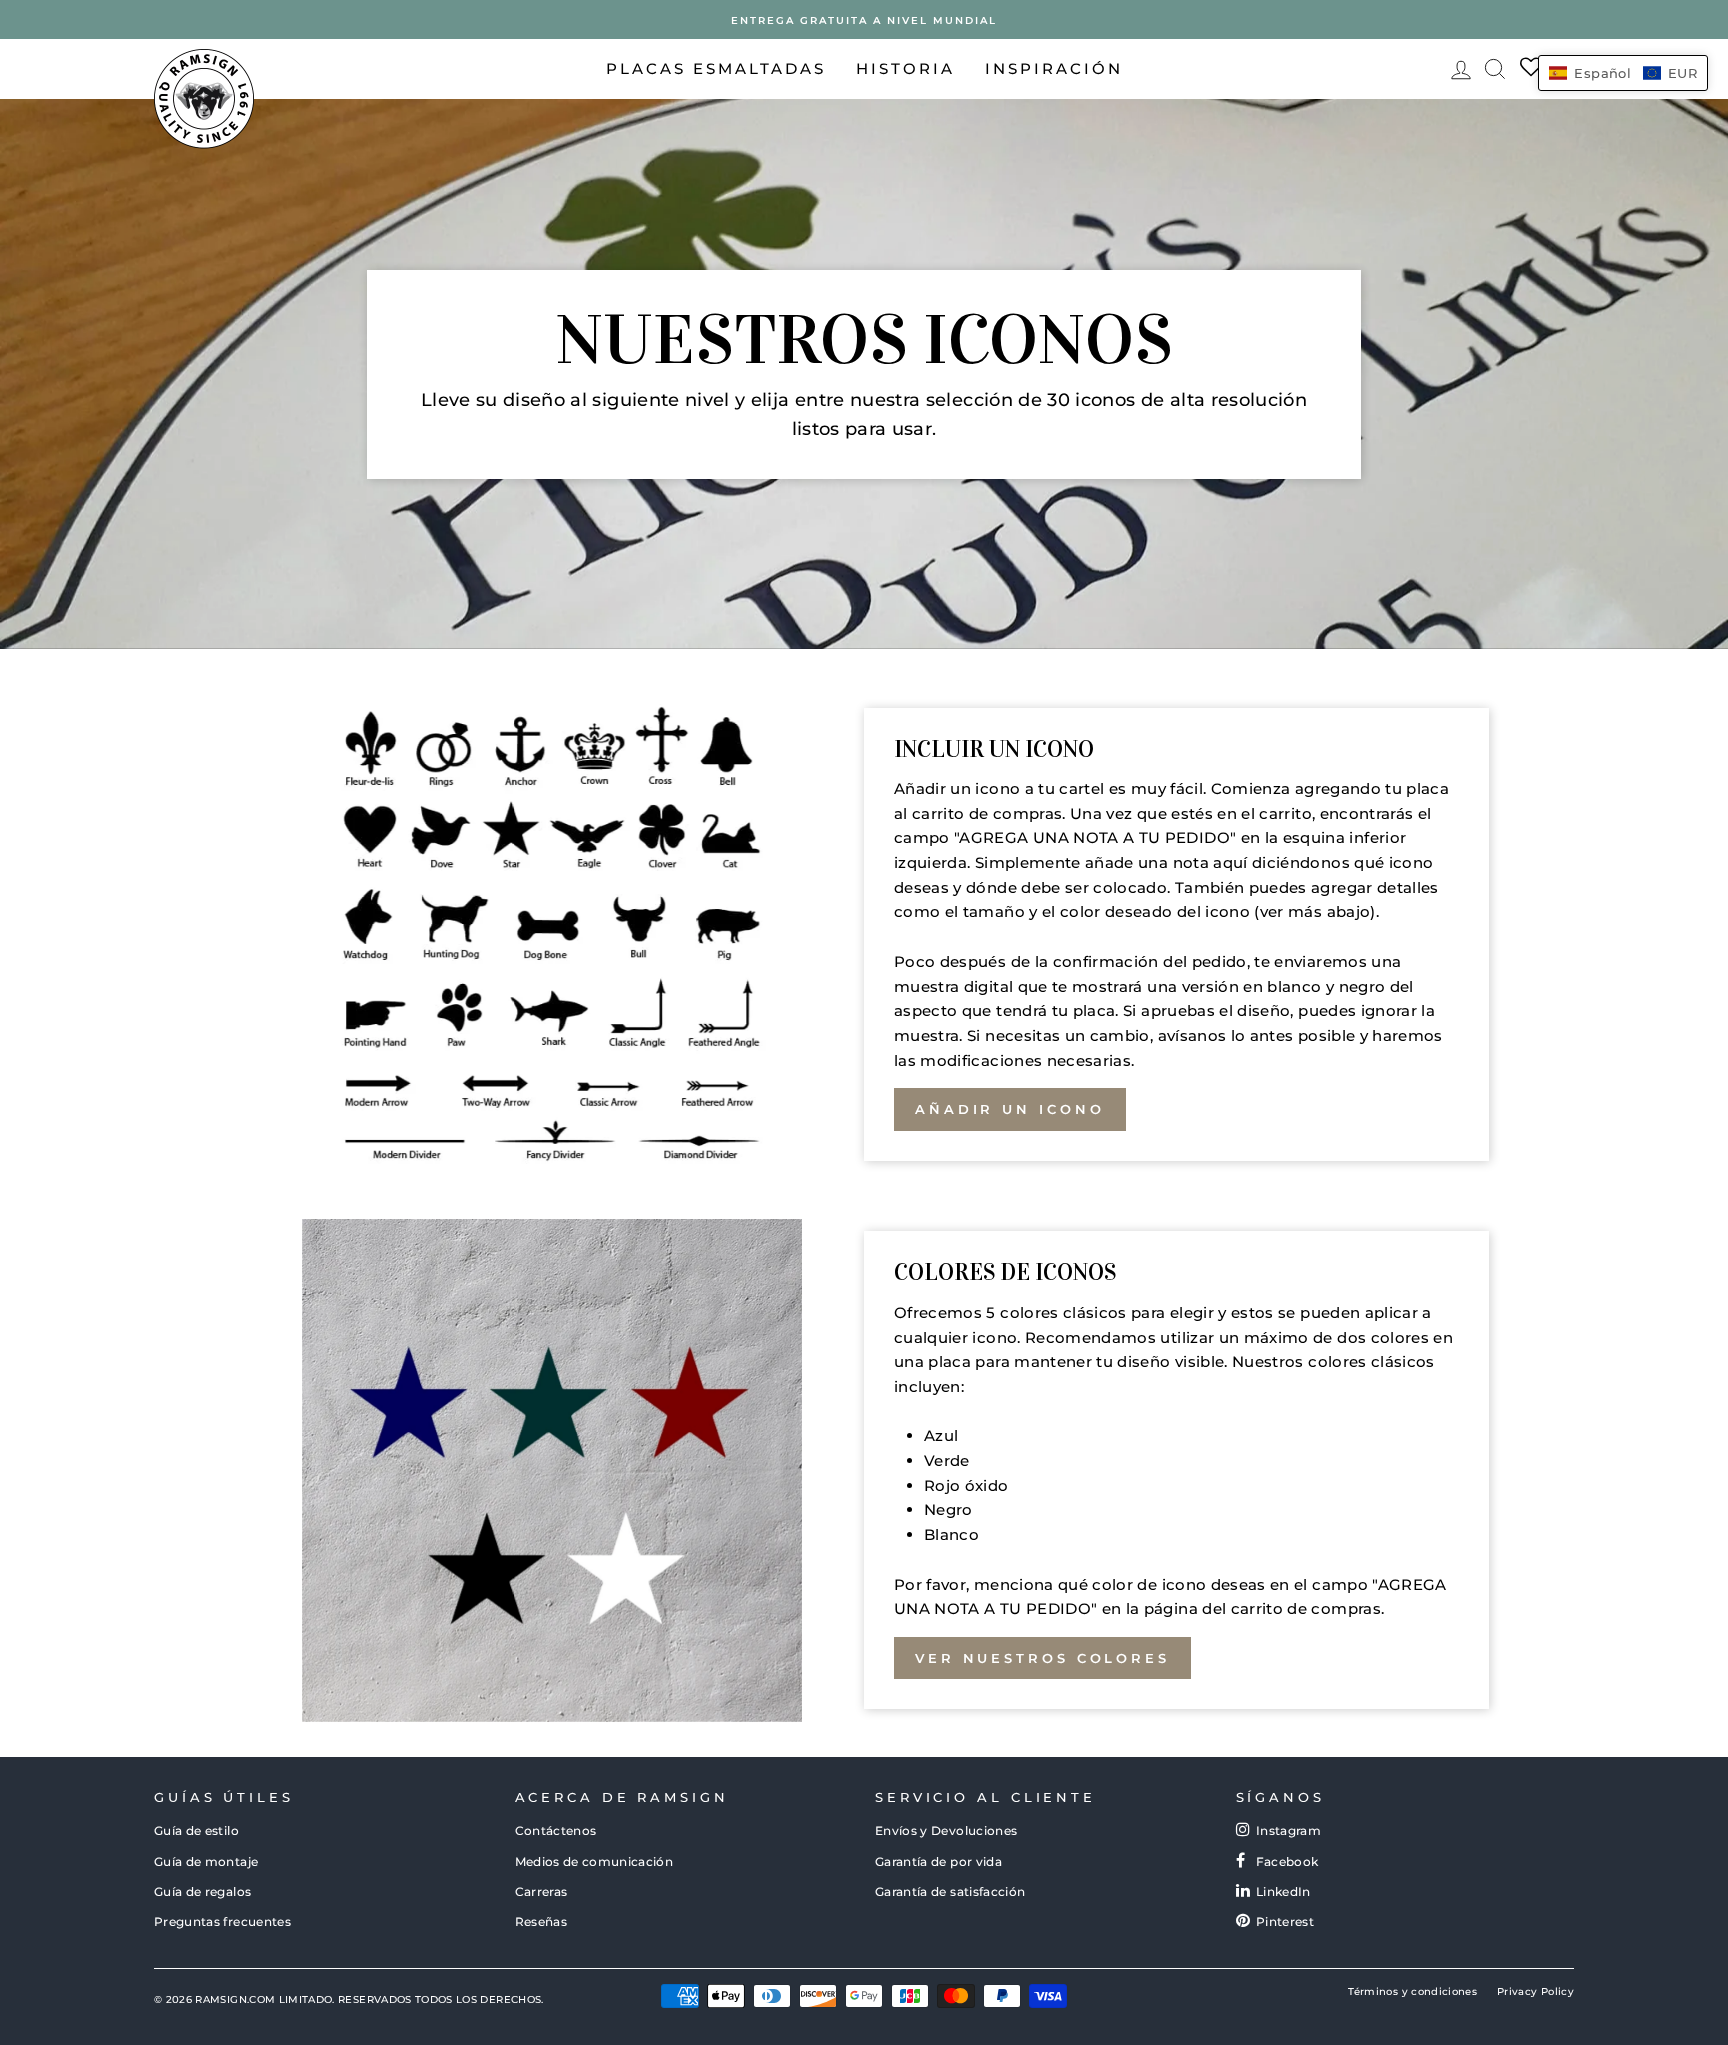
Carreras (541, 1891)
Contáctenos (556, 1830)
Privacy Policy (1535, 1991)
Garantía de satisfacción (950, 1891)
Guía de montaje (206, 1861)
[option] (864, 19)
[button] (1623, 73)
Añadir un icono (1010, 1109)
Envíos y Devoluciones (946, 1830)
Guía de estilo (196, 1830)
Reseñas (541, 1921)
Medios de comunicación (594, 1861)
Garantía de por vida (938, 1861)
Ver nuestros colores (1042, 1658)
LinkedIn (1283, 1891)
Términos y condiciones (1412, 1991)
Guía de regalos (202, 1891)
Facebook (1287, 1861)
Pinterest (1285, 1921)
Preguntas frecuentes (222, 1921)
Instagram (1288, 1830)
